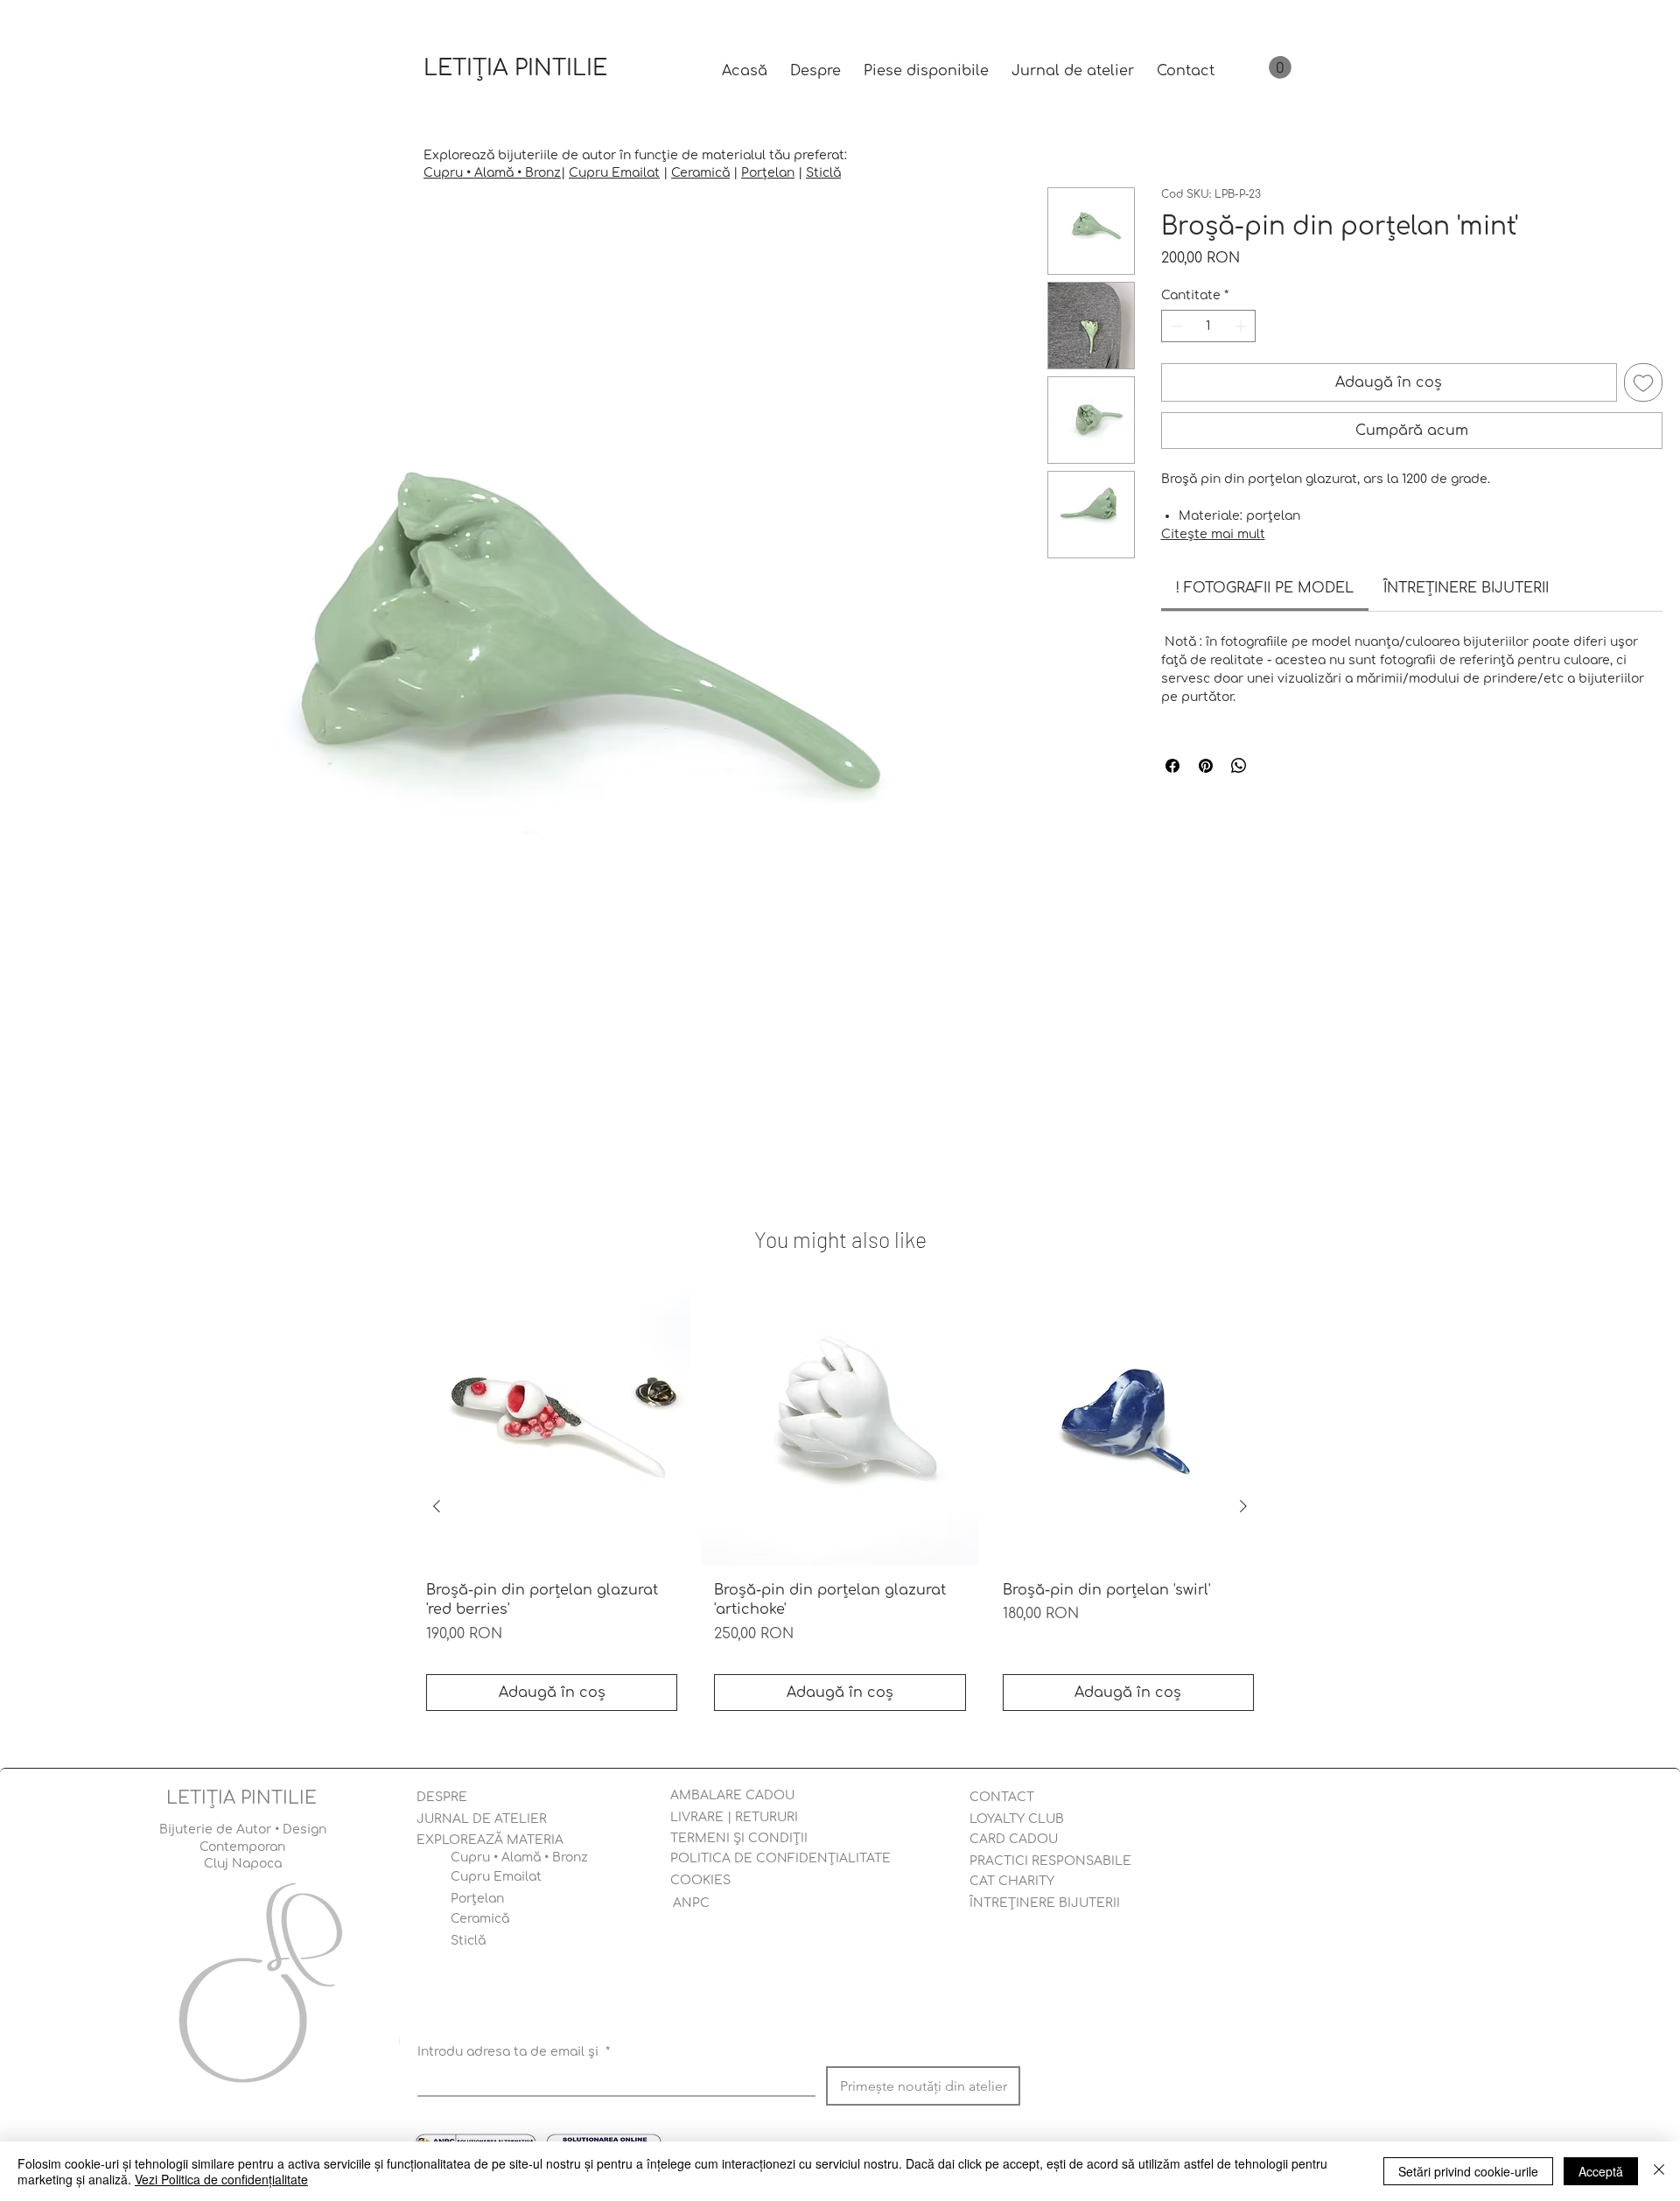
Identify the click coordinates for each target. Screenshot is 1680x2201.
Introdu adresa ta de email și (514, 2052)
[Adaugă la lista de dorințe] (1643, 382)
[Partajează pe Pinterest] (1206, 766)
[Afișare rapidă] (552, 1427)
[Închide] (1659, 2171)
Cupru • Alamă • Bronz (492, 173)
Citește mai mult (1213, 534)
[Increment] (1242, 326)
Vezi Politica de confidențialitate (221, 2179)
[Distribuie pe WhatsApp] (1239, 766)
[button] (1280, 67)
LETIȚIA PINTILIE (515, 68)
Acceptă (1601, 2171)
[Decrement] (1175, 326)
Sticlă (823, 173)
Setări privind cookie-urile (1468, 2171)
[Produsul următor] (1243, 1506)
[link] (1265, 588)
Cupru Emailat (614, 173)
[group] (840, 1506)
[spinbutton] (1209, 326)
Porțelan (768, 173)
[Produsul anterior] (437, 1506)
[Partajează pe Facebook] (1172, 766)
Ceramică (700, 173)
